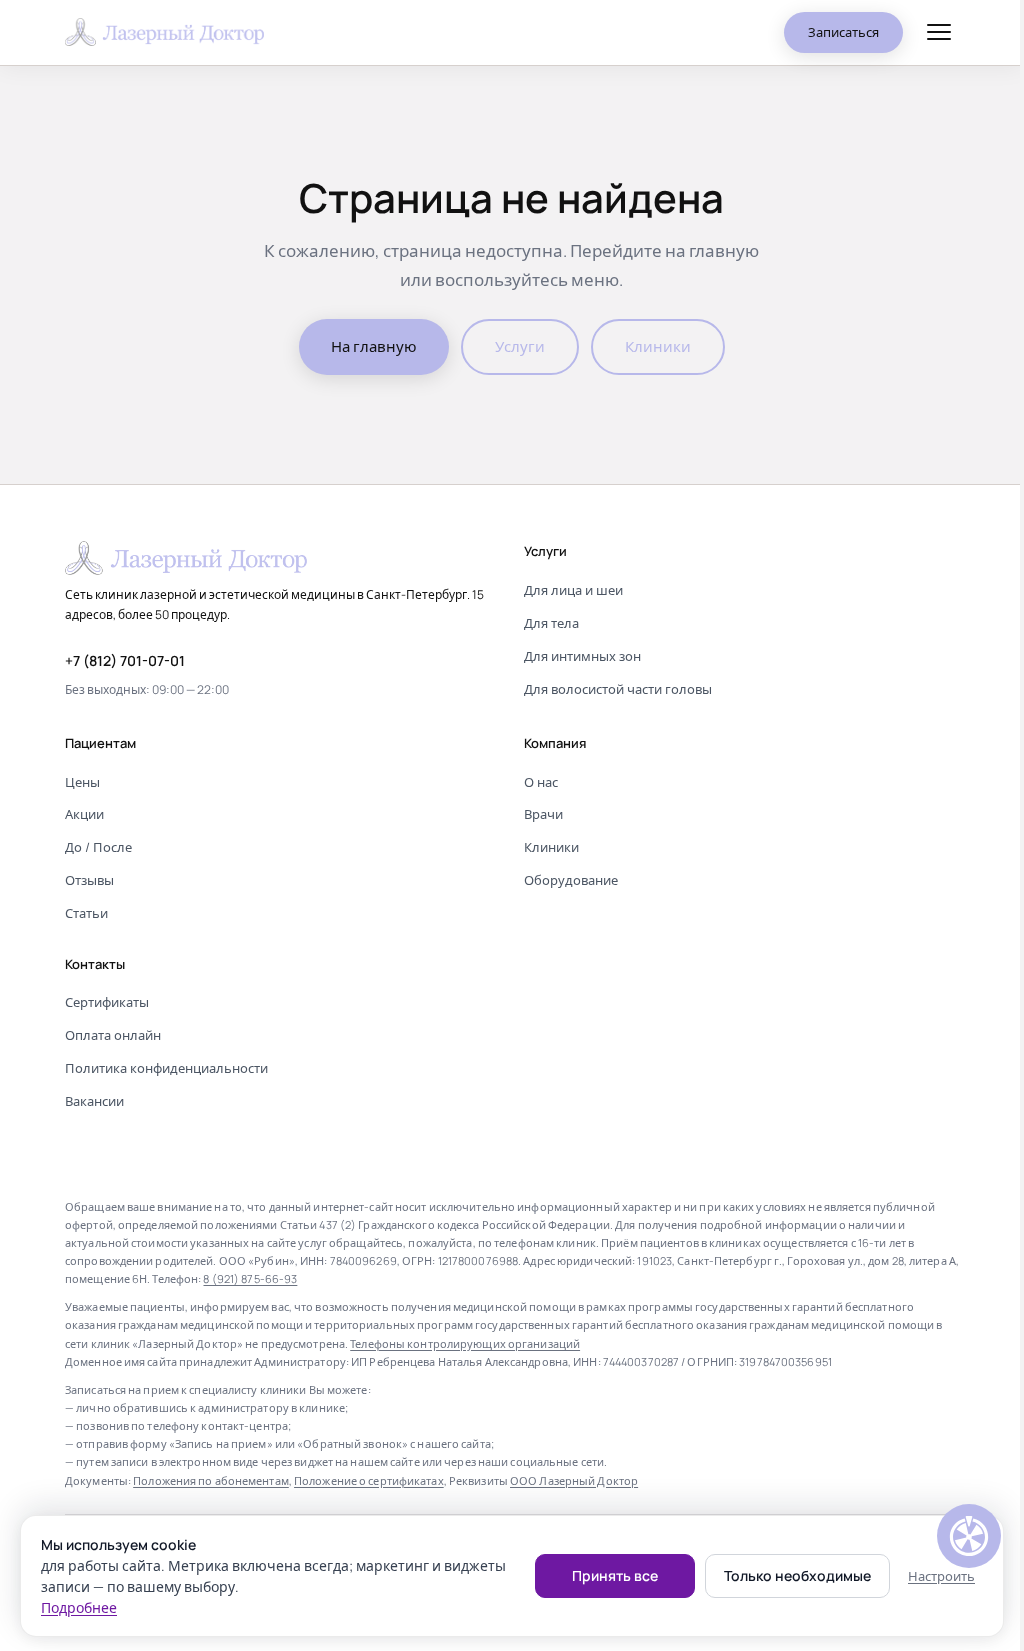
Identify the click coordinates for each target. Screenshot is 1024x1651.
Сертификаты (107, 1002)
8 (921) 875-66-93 (250, 1278)
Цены (82, 782)
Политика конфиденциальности (166, 1068)
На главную (374, 346)
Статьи (86, 913)
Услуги (520, 346)
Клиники (658, 346)
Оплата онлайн (113, 1035)
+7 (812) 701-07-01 (125, 660)
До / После (98, 847)
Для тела (551, 623)
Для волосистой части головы (618, 689)
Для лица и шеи (573, 590)
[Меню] (939, 32)
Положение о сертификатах (369, 1480)
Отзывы (89, 880)
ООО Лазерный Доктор (574, 1480)
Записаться (843, 32)
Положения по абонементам (211, 1480)
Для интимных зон (582, 656)
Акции (84, 814)
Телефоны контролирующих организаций (465, 1343)
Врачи (543, 814)
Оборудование (571, 880)
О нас (541, 782)
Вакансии (94, 1101)
